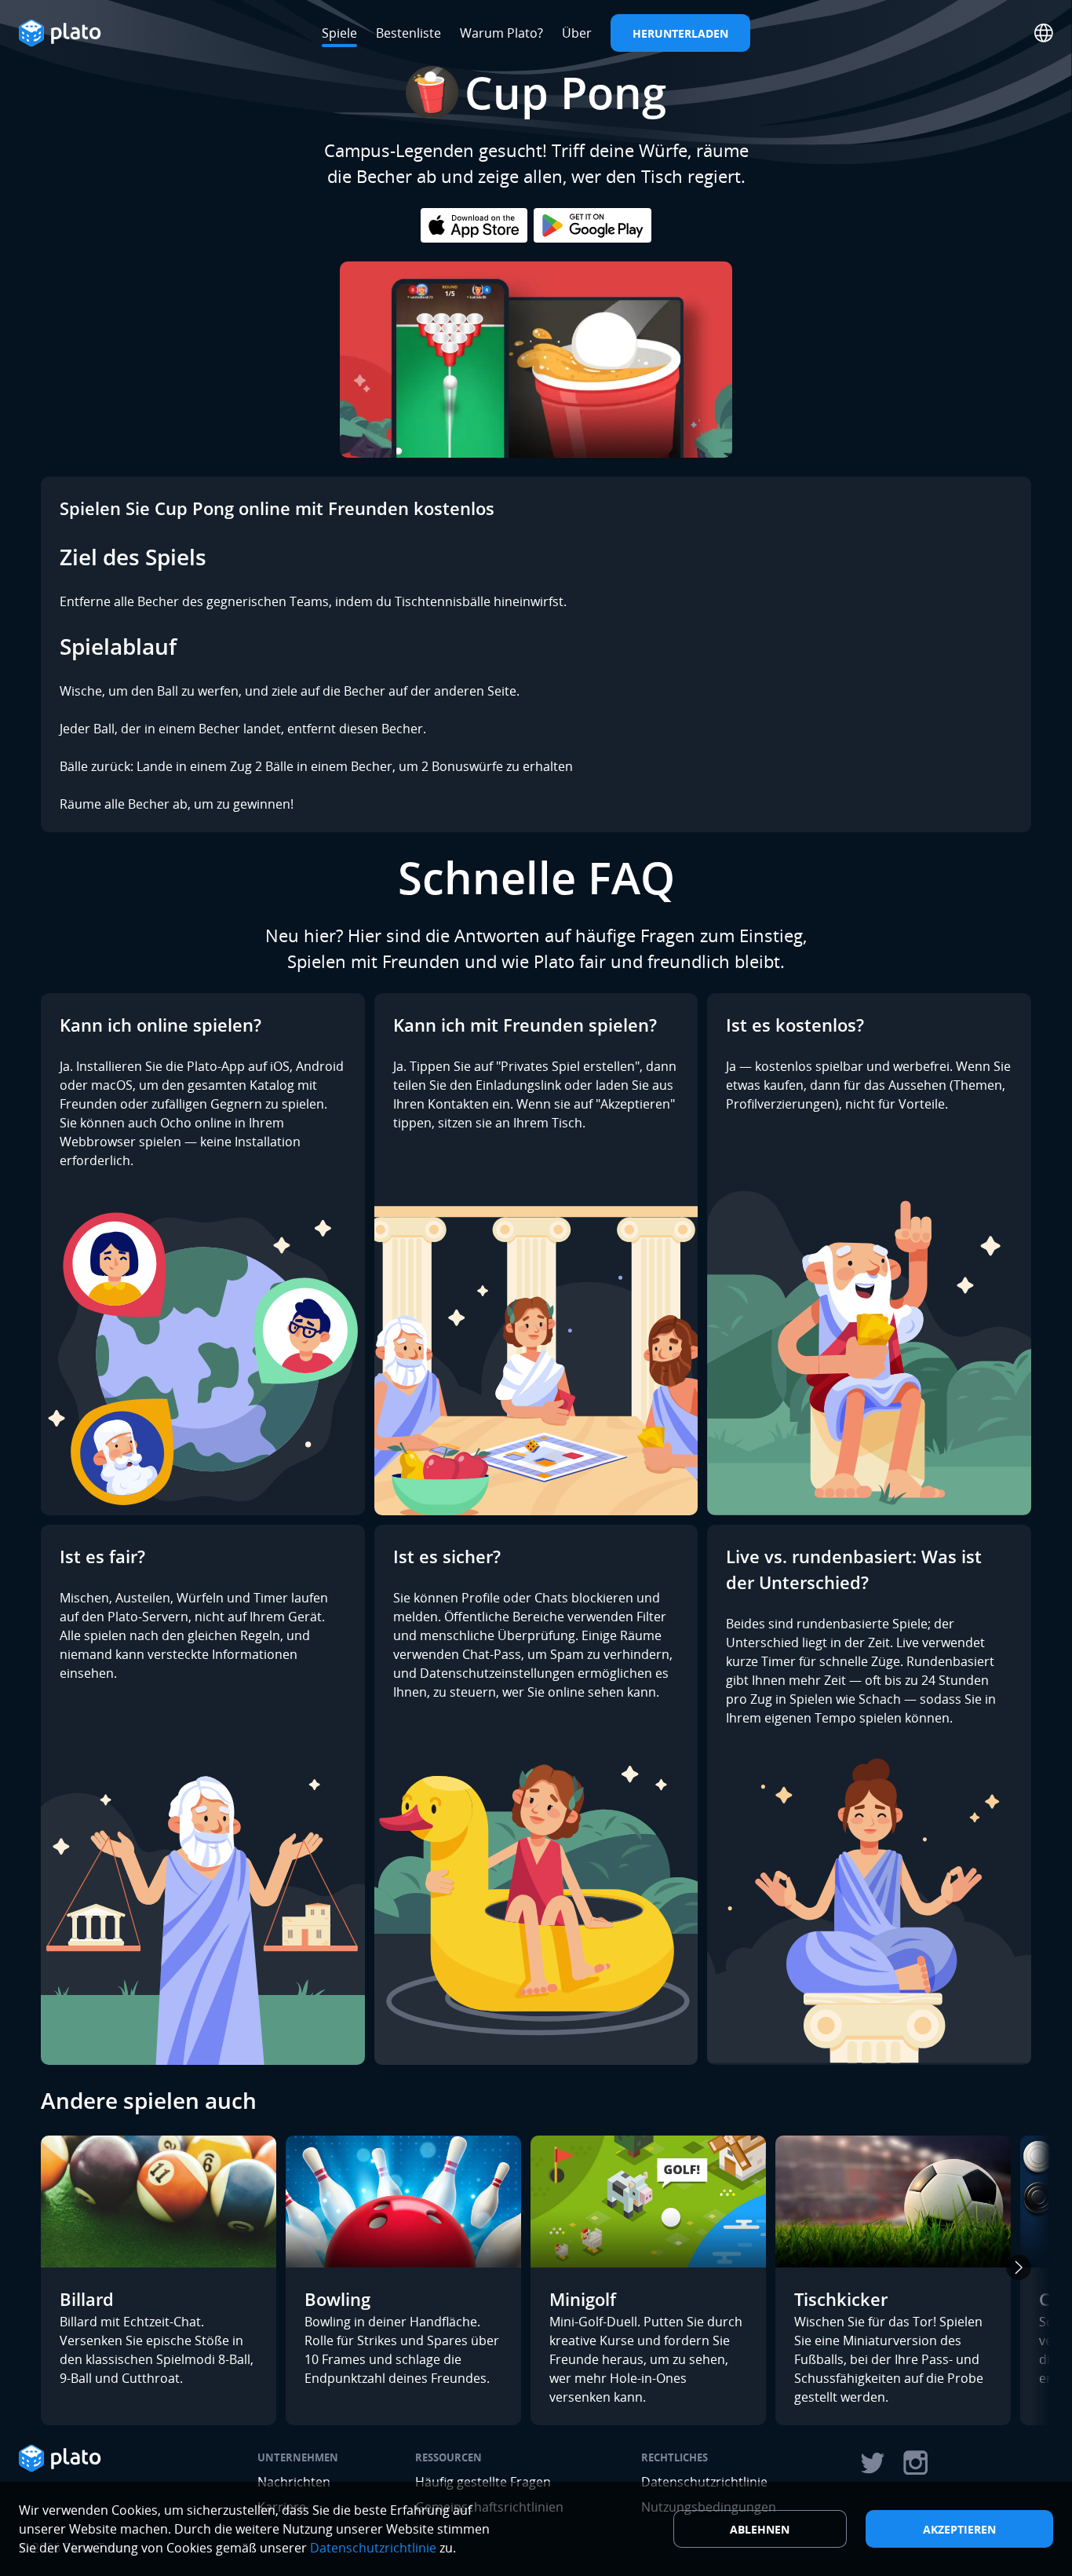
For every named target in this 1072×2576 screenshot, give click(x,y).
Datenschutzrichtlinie (373, 2548)
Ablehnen (760, 2529)
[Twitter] (872, 2463)
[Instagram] (916, 2463)
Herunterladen (680, 33)
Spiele (339, 33)
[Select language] (1044, 33)
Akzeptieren (959, 2529)
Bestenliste (408, 33)
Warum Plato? (501, 33)
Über (577, 33)
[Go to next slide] (1019, 2267)
